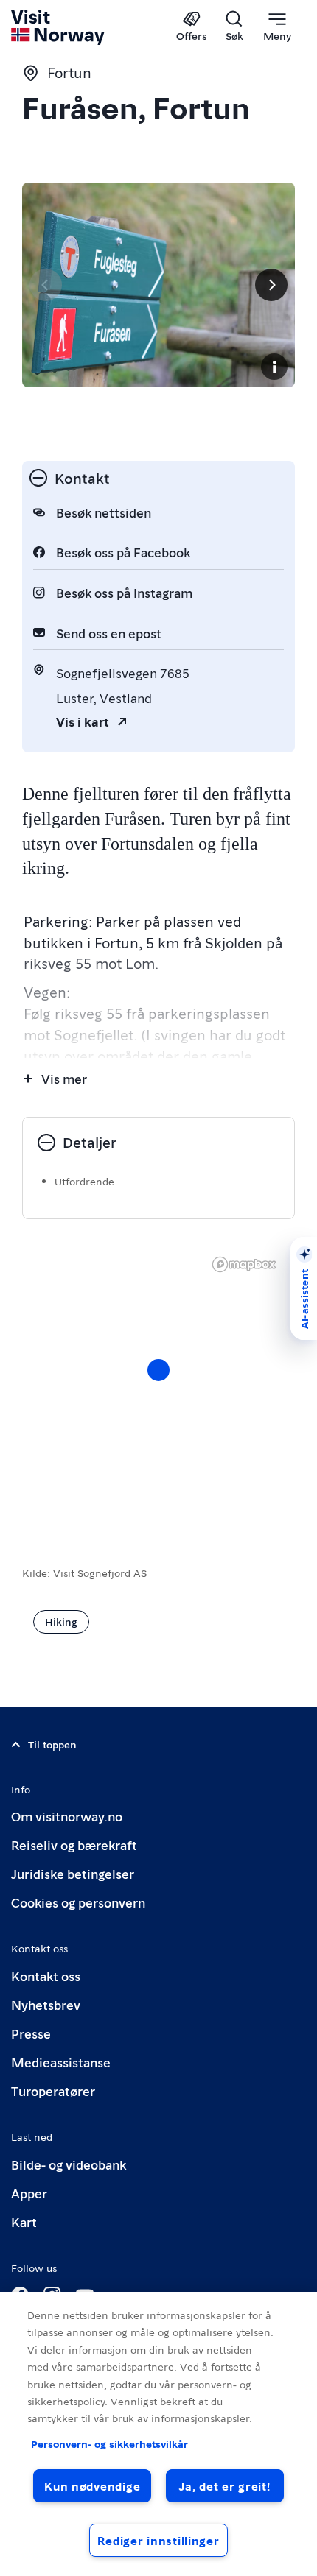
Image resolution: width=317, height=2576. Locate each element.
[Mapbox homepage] (244, 1264)
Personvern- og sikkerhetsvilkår (109, 2443)
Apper (29, 2193)
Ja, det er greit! (224, 2486)
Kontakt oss (46, 1976)
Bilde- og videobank (69, 2164)
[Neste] (271, 285)
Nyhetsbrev (46, 2004)
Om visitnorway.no (67, 1816)
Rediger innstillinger (158, 2540)
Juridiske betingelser (73, 1873)
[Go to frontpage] (59, 27)
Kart (24, 2222)
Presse (31, 2033)
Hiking (61, 1621)
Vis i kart (83, 721)
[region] (158, 2434)
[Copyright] (274, 367)
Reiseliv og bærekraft (74, 1845)
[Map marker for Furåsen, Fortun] (158, 1370)
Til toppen (52, 1744)
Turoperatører (53, 2090)
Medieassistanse (61, 2062)
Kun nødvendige (92, 2486)
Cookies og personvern (78, 1902)
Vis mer (64, 1078)
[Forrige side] (46, 285)
